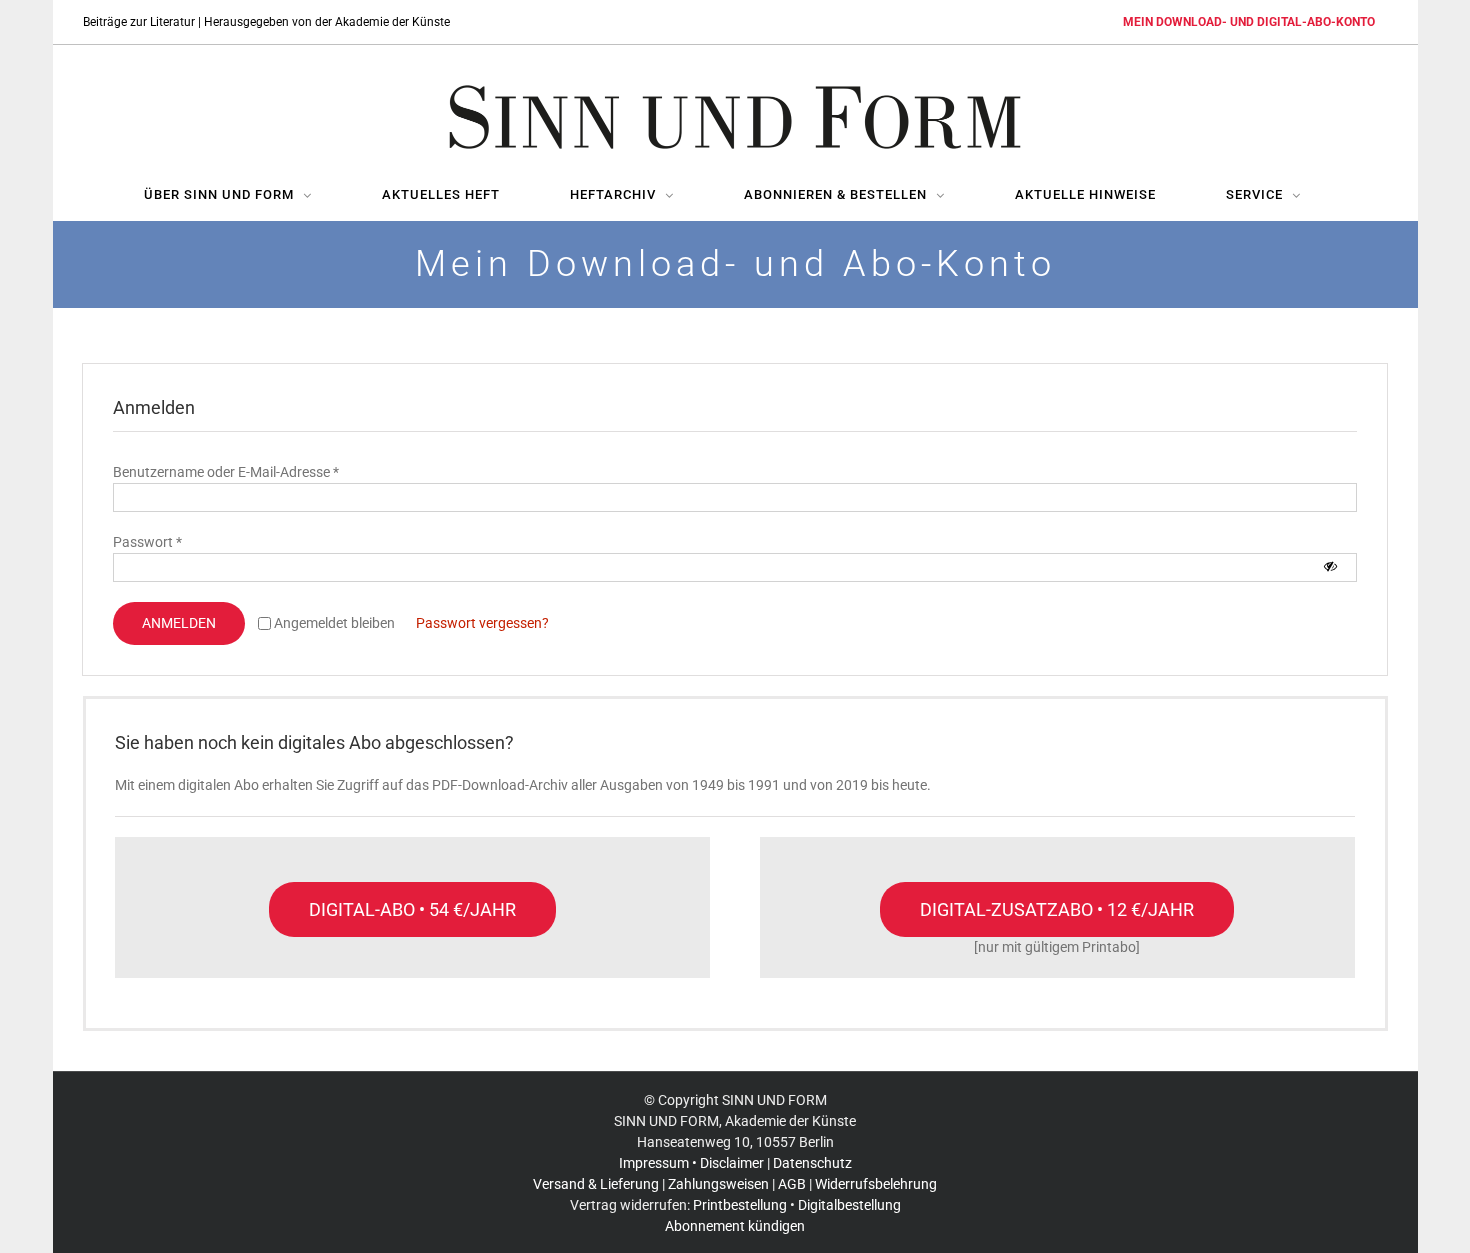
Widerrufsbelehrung (876, 1184)
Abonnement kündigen (735, 1226)
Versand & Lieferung (596, 1184)
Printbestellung (740, 1205)
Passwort (147, 542)
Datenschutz (812, 1163)
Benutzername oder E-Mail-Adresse (226, 472)
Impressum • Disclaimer (691, 1163)
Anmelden (179, 623)
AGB (792, 1184)
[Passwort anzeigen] (1330, 566)
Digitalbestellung (849, 1205)
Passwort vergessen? (482, 623)
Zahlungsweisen (718, 1184)
